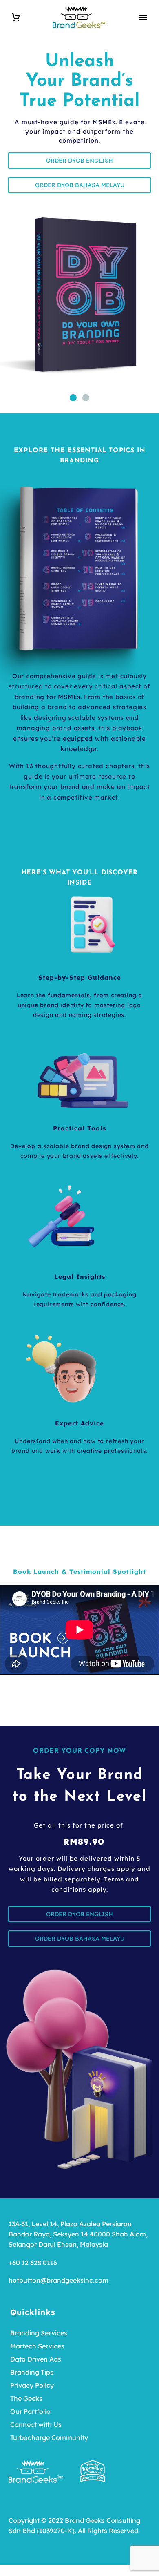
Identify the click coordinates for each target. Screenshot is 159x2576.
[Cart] (16, 17)
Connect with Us (36, 2424)
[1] (73, 398)
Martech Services (37, 2346)
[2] (86, 398)
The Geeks (26, 2398)
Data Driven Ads (36, 2359)
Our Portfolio (30, 2411)
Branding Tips (32, 2372)
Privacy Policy (32, 2385)
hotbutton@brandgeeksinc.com (59, 2280)
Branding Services (39, 2333)
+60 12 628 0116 (33, 2263)
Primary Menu (143, 17)
